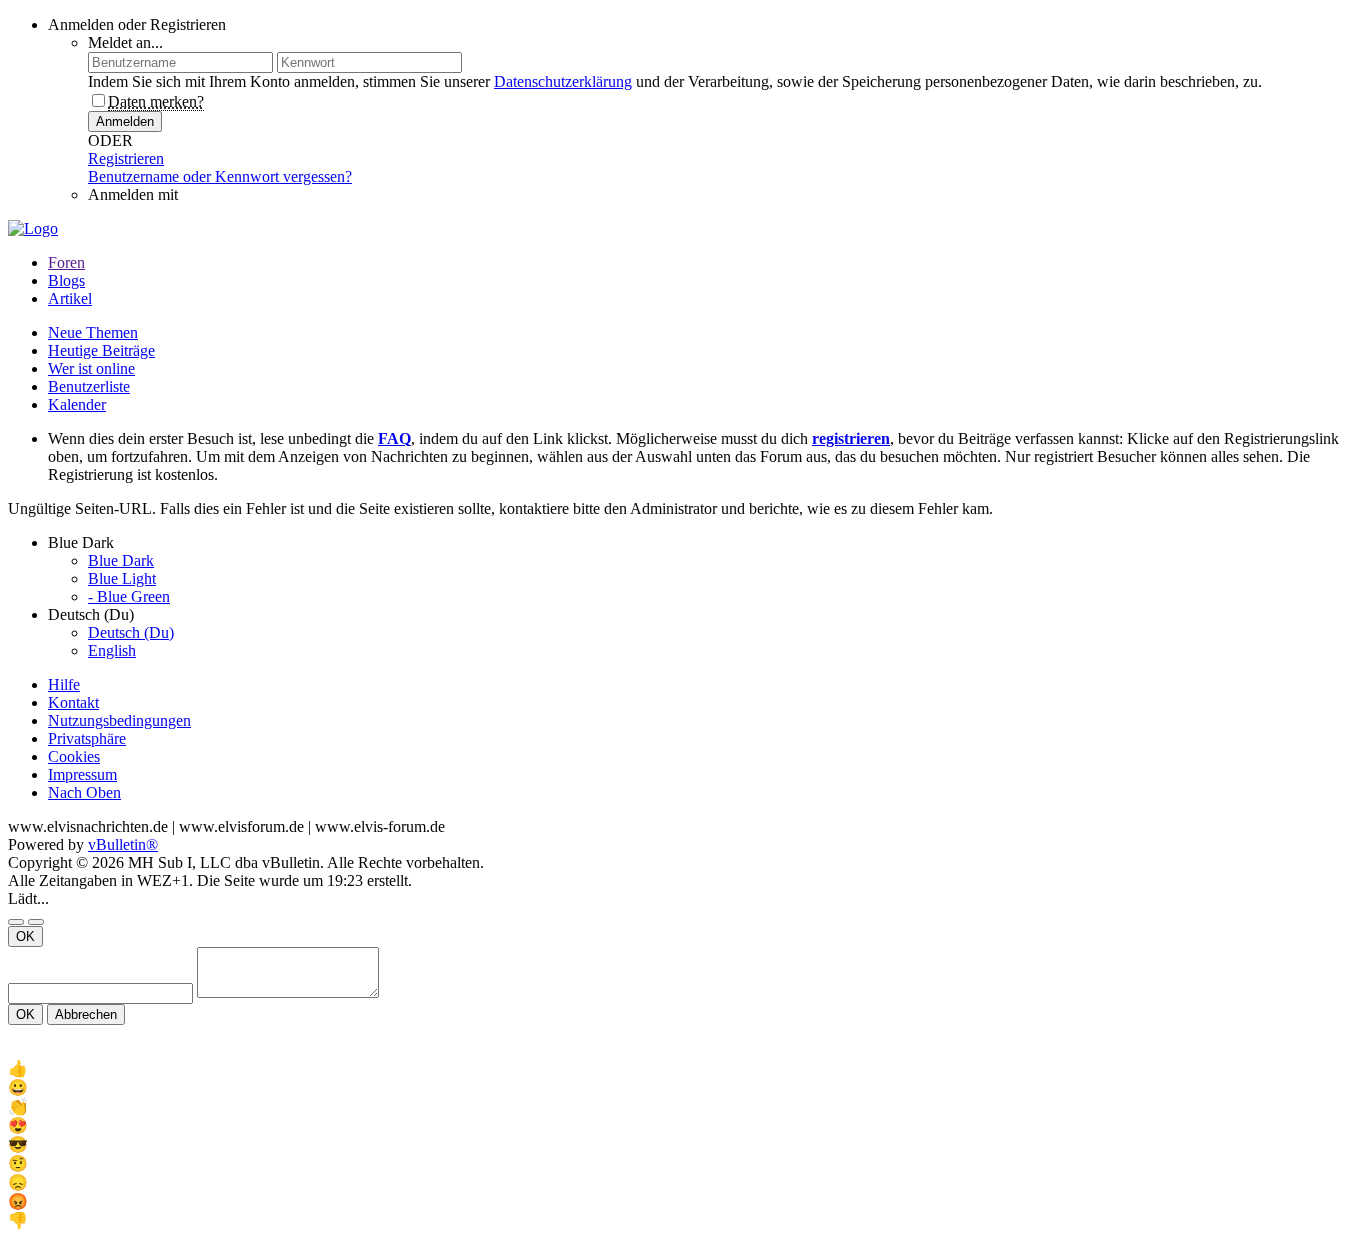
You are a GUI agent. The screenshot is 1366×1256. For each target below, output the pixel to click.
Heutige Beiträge (101, 350)
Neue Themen (93, 332)
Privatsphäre (87, 738)
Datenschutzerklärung (563, 81)
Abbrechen (86, 1014)
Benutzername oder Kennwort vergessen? (220, 176)
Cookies (74, 756)
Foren (66, 262)
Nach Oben (84, 792)
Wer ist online (91, 368)
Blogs (66, 280)
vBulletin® (123, 844)
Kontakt (73, 702)
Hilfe (64, 684)
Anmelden (125, 121)
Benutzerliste (89, 386)
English (112, 650)
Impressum (82, 774)
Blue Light (122, 578)
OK (25, 936)
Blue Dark (121, 560)
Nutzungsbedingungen (119, 720)
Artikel (70, 298)
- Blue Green (129, 596)
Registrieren (126, 158)
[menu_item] (683, 1068)
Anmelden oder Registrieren (137, 24)
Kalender (77, 404)
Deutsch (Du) (131, 632)
